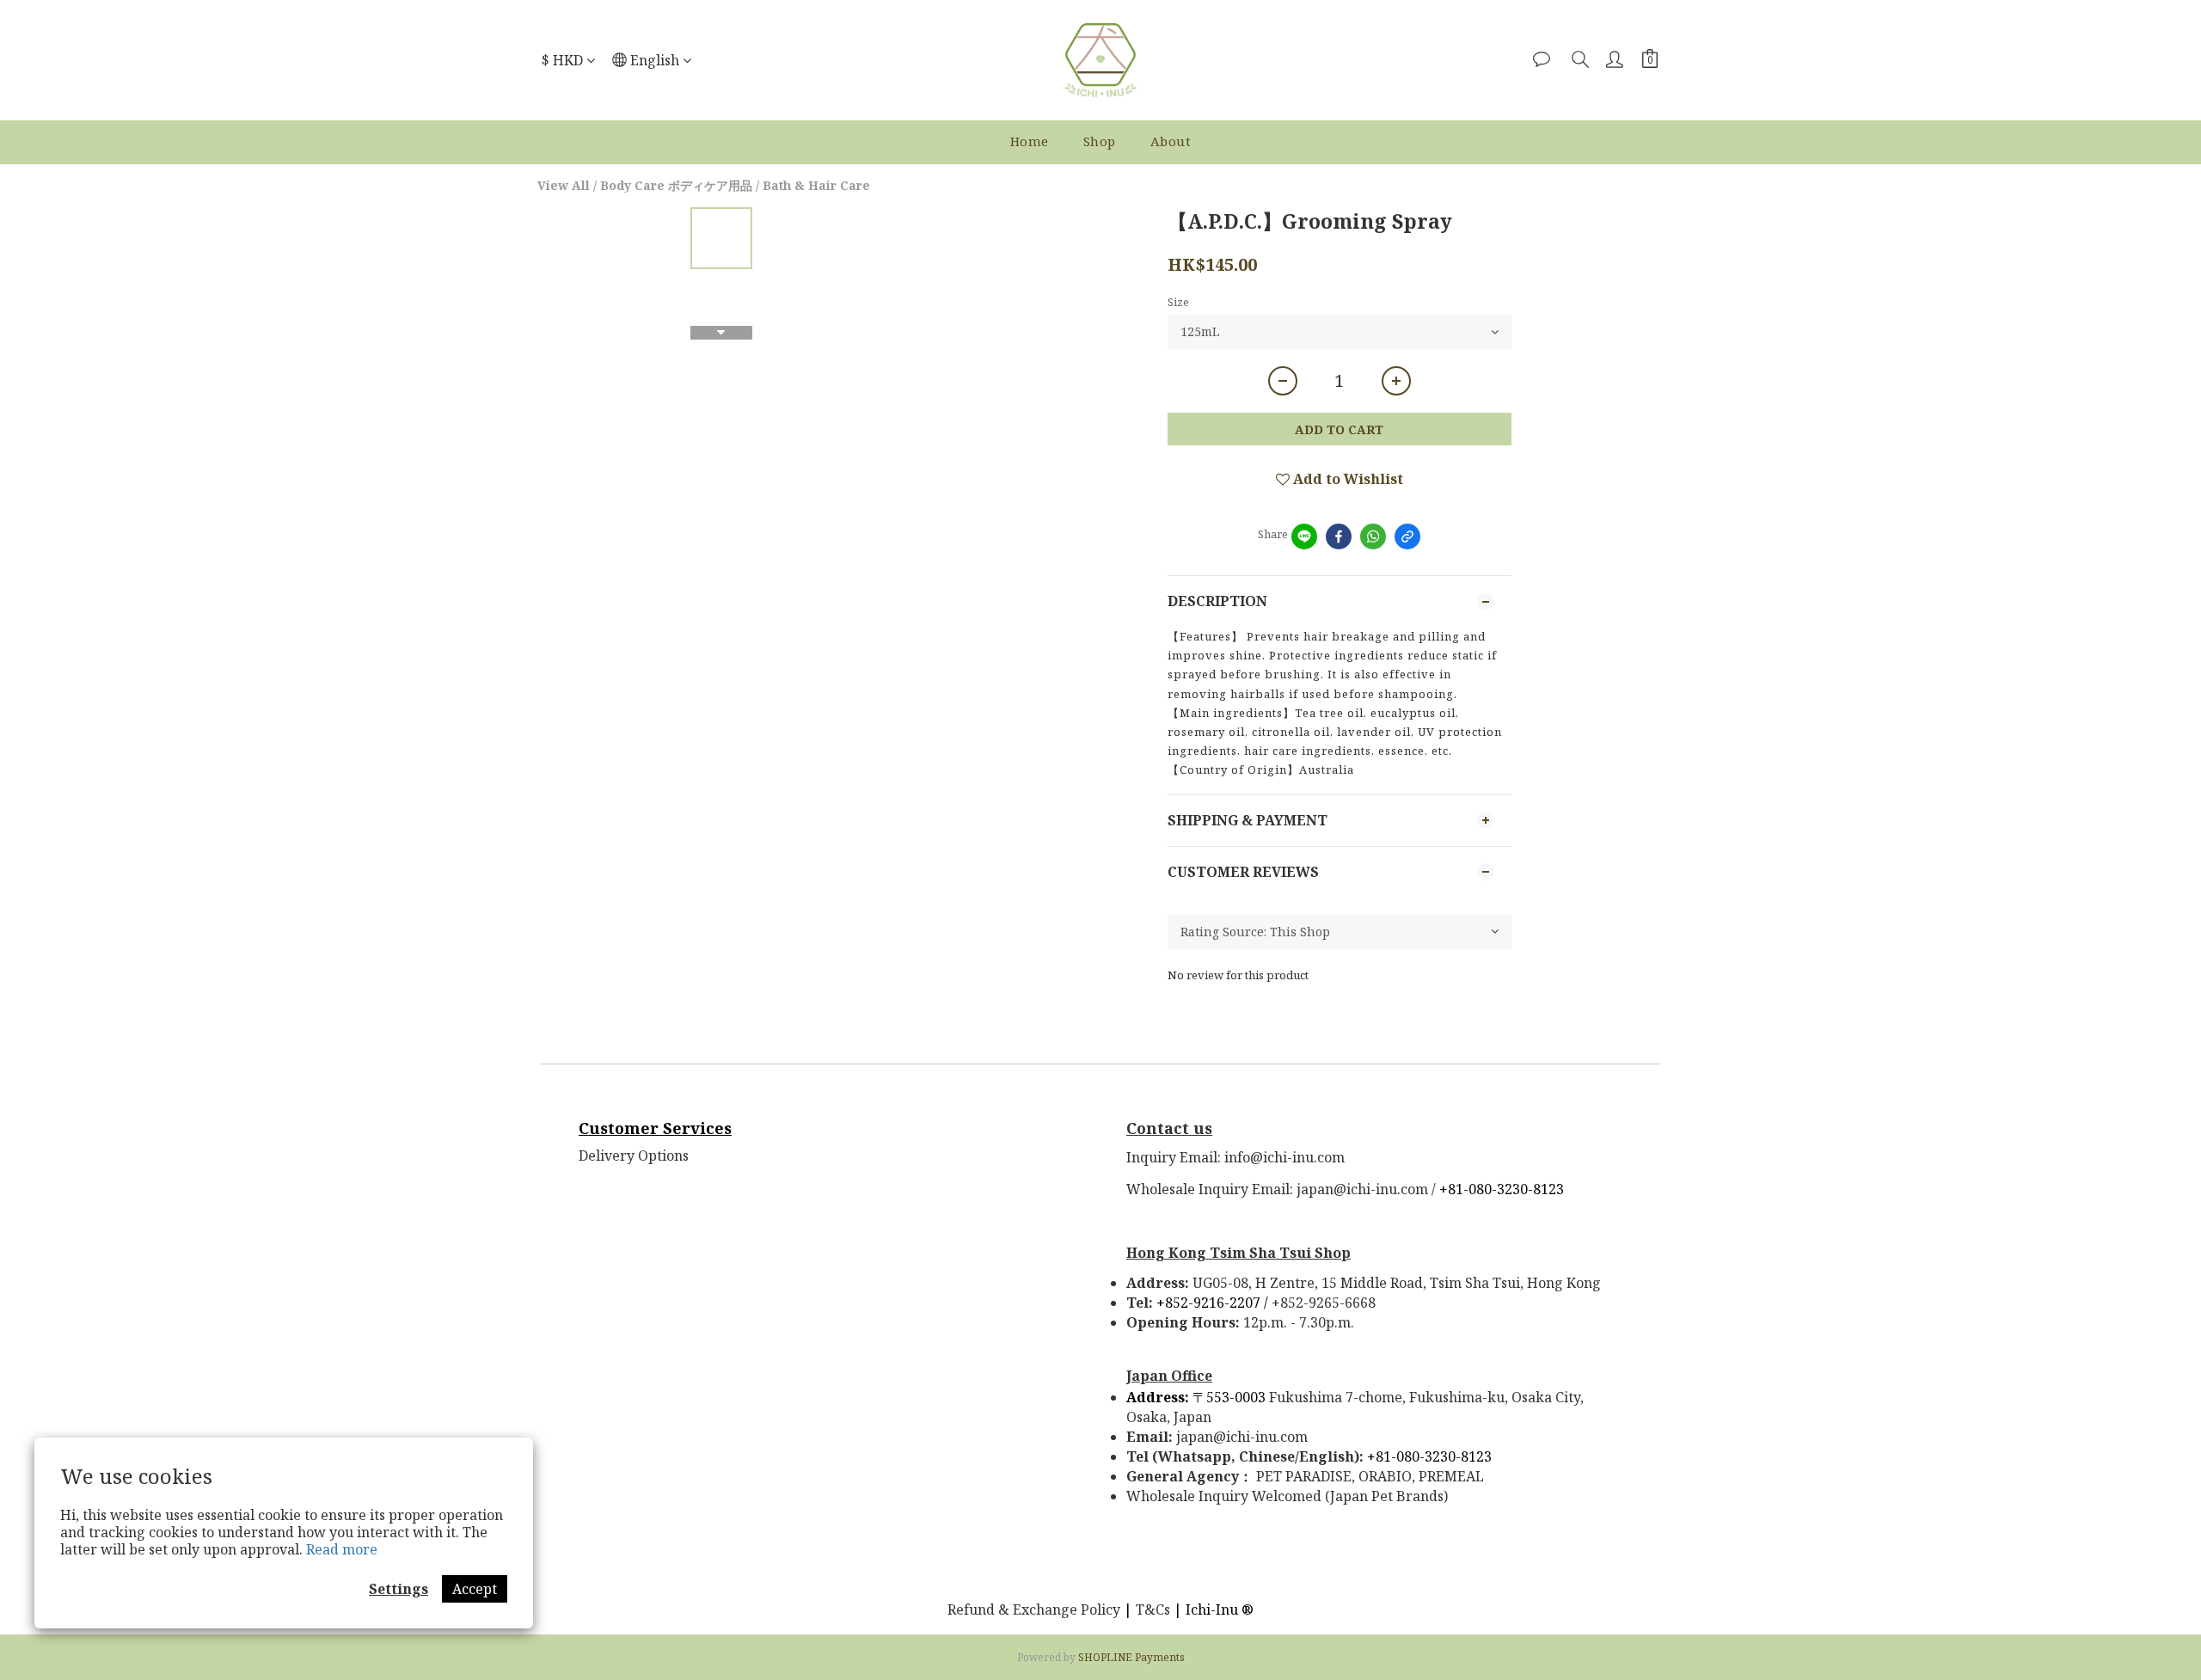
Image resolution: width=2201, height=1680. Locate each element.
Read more (342, 1549)
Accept (475, 1589)
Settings (399, 1589)
